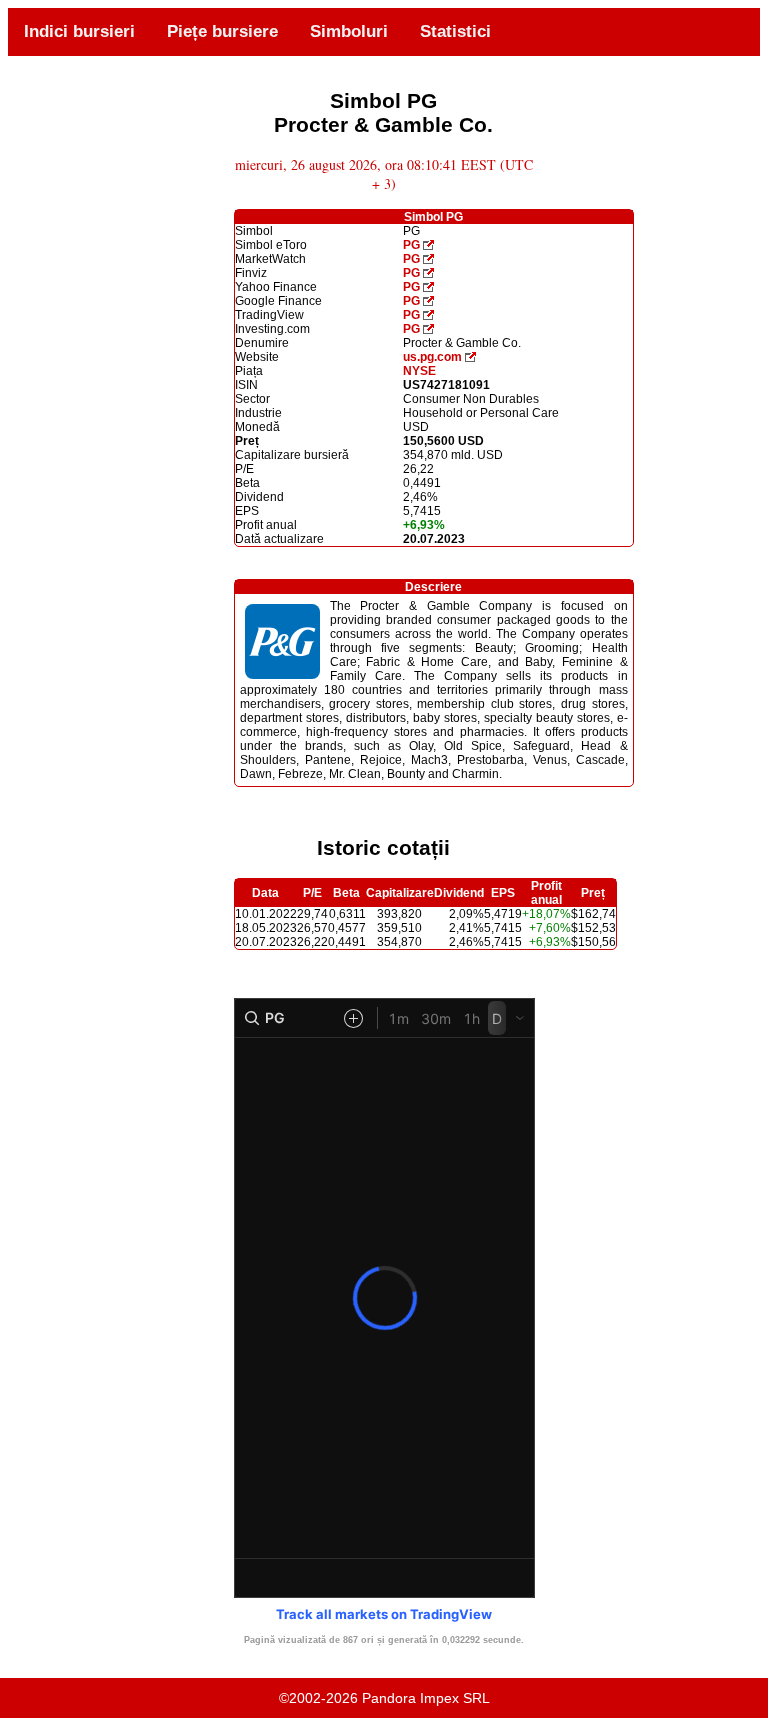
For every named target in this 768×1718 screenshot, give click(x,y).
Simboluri (349, 31)
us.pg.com (432, 357)
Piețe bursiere (222, 31)
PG (411, 245)
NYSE (419, 371)
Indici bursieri (79, 31)
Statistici (455, 31)
